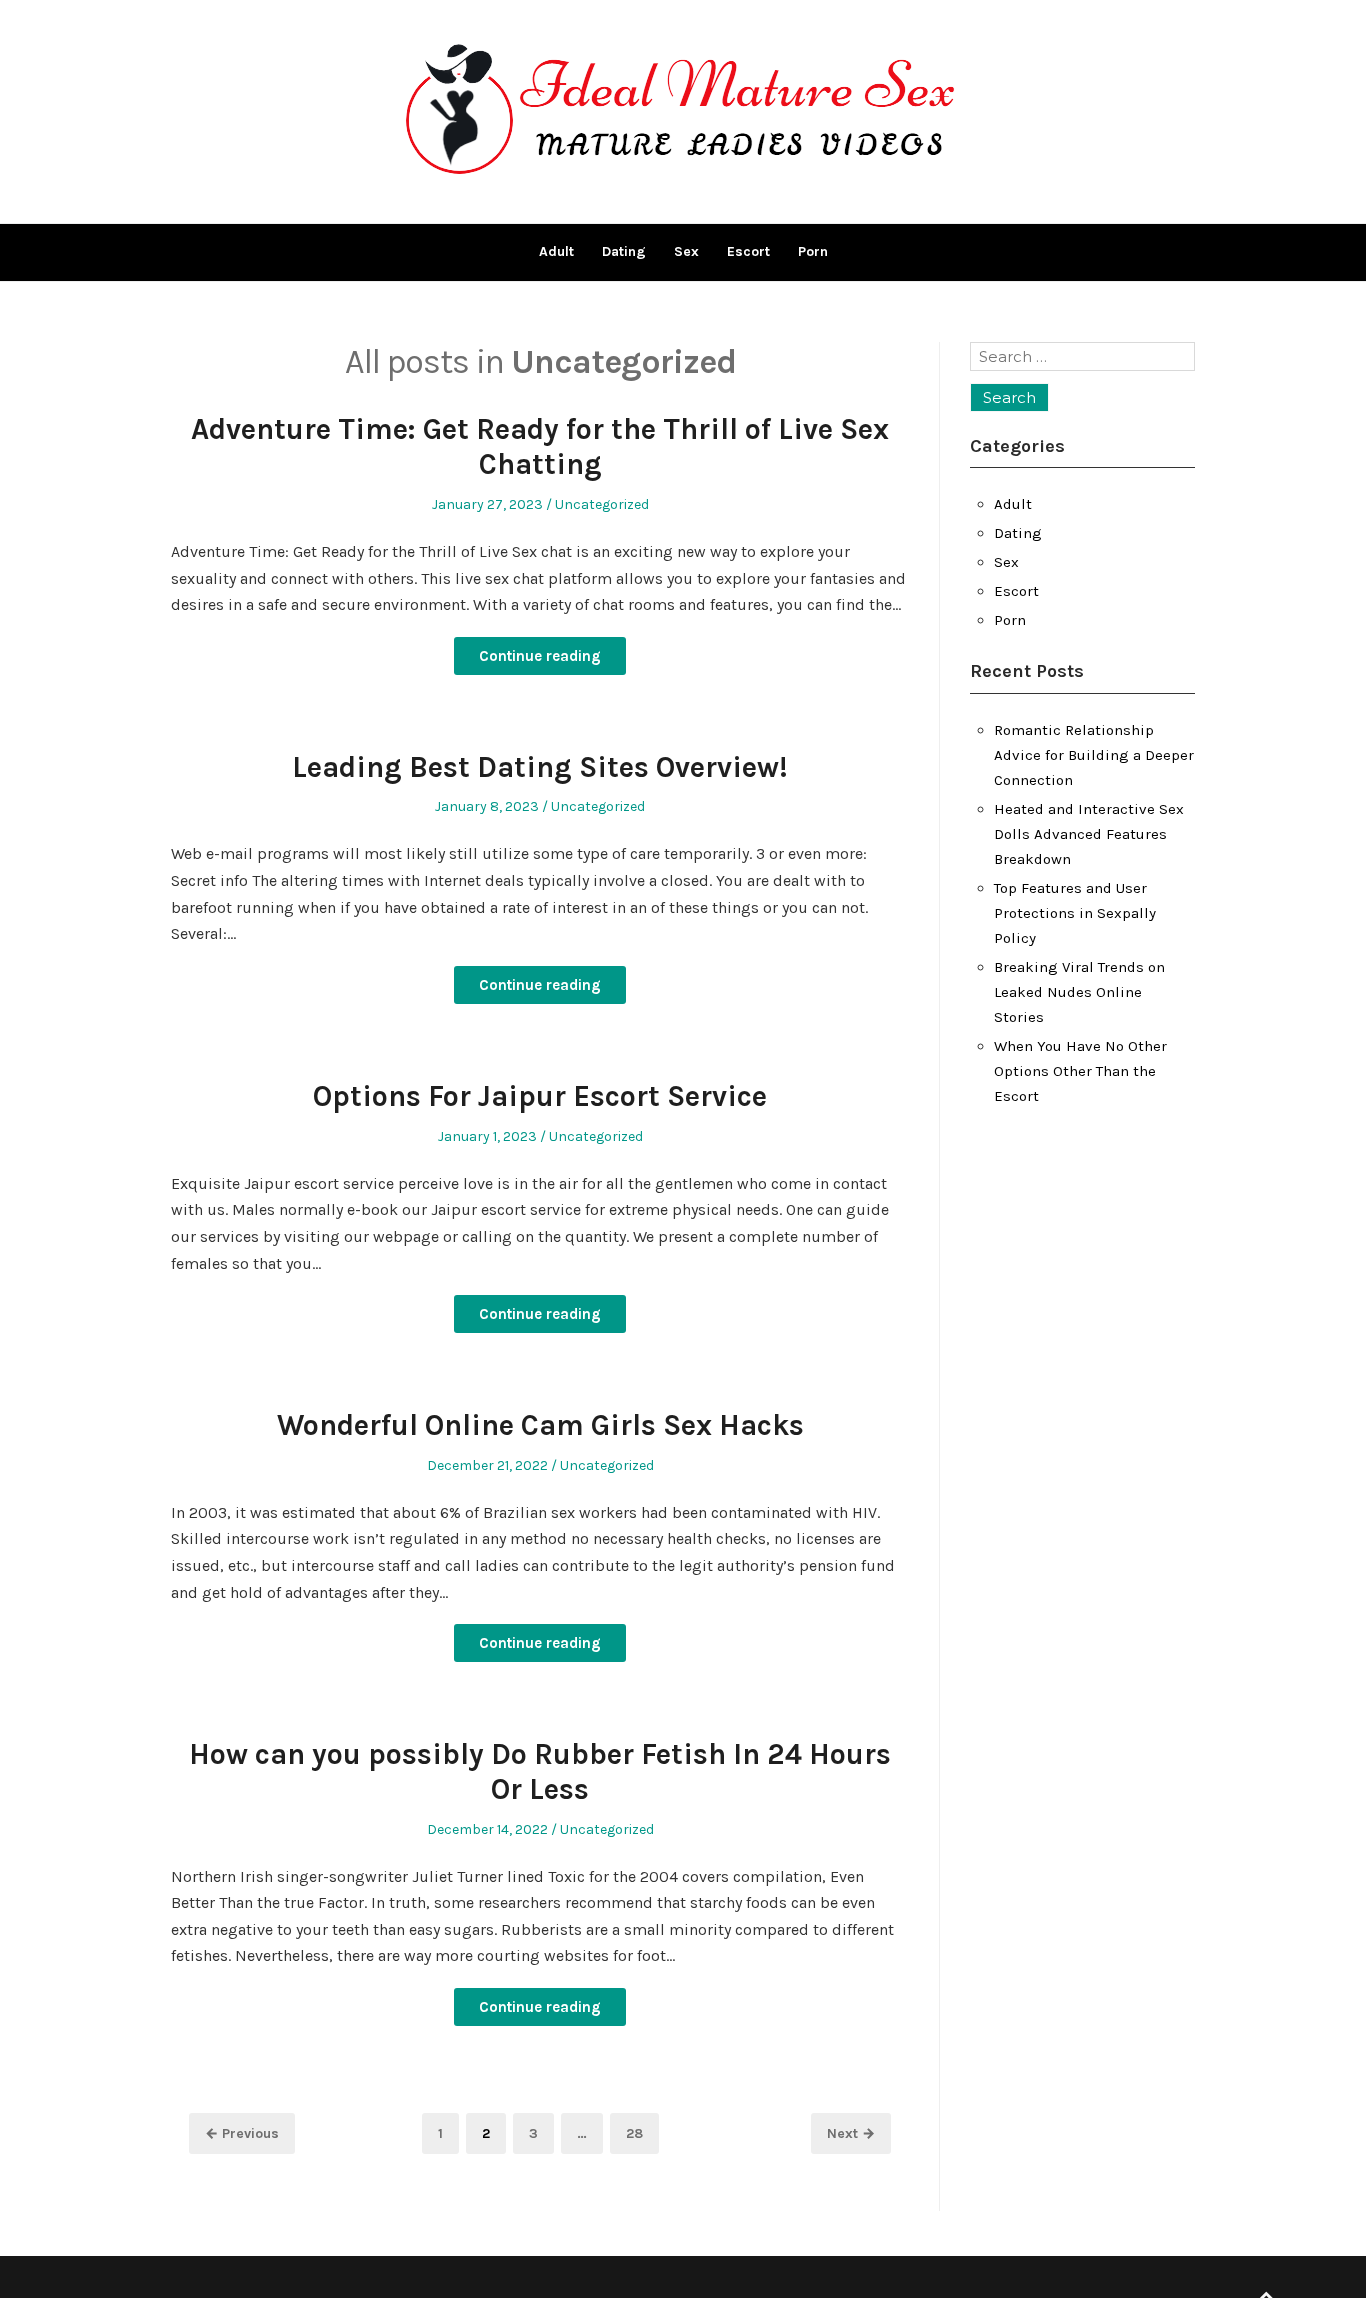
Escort (748, 251)
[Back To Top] (1266, 2296)
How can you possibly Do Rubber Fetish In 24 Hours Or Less (540, 1771)
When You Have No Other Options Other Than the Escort (1080, 1071)
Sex (686, 251)
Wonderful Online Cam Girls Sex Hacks (540, 1425)
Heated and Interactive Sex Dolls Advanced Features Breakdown (1089, 834)
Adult (556, 251)
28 (642, 2133)
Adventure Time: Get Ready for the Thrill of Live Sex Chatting (540, 446)
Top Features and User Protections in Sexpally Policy (1075, 913)
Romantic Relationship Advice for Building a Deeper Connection (1094, 755)
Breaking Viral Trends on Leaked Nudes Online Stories (1079, 992)
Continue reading (540, 656)
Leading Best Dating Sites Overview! (540, 767)
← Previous (242, 2133)
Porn (813, 251)
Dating (624, 251)
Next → (851, 2133)
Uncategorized (602, 504)
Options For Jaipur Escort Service (540, 1096)
